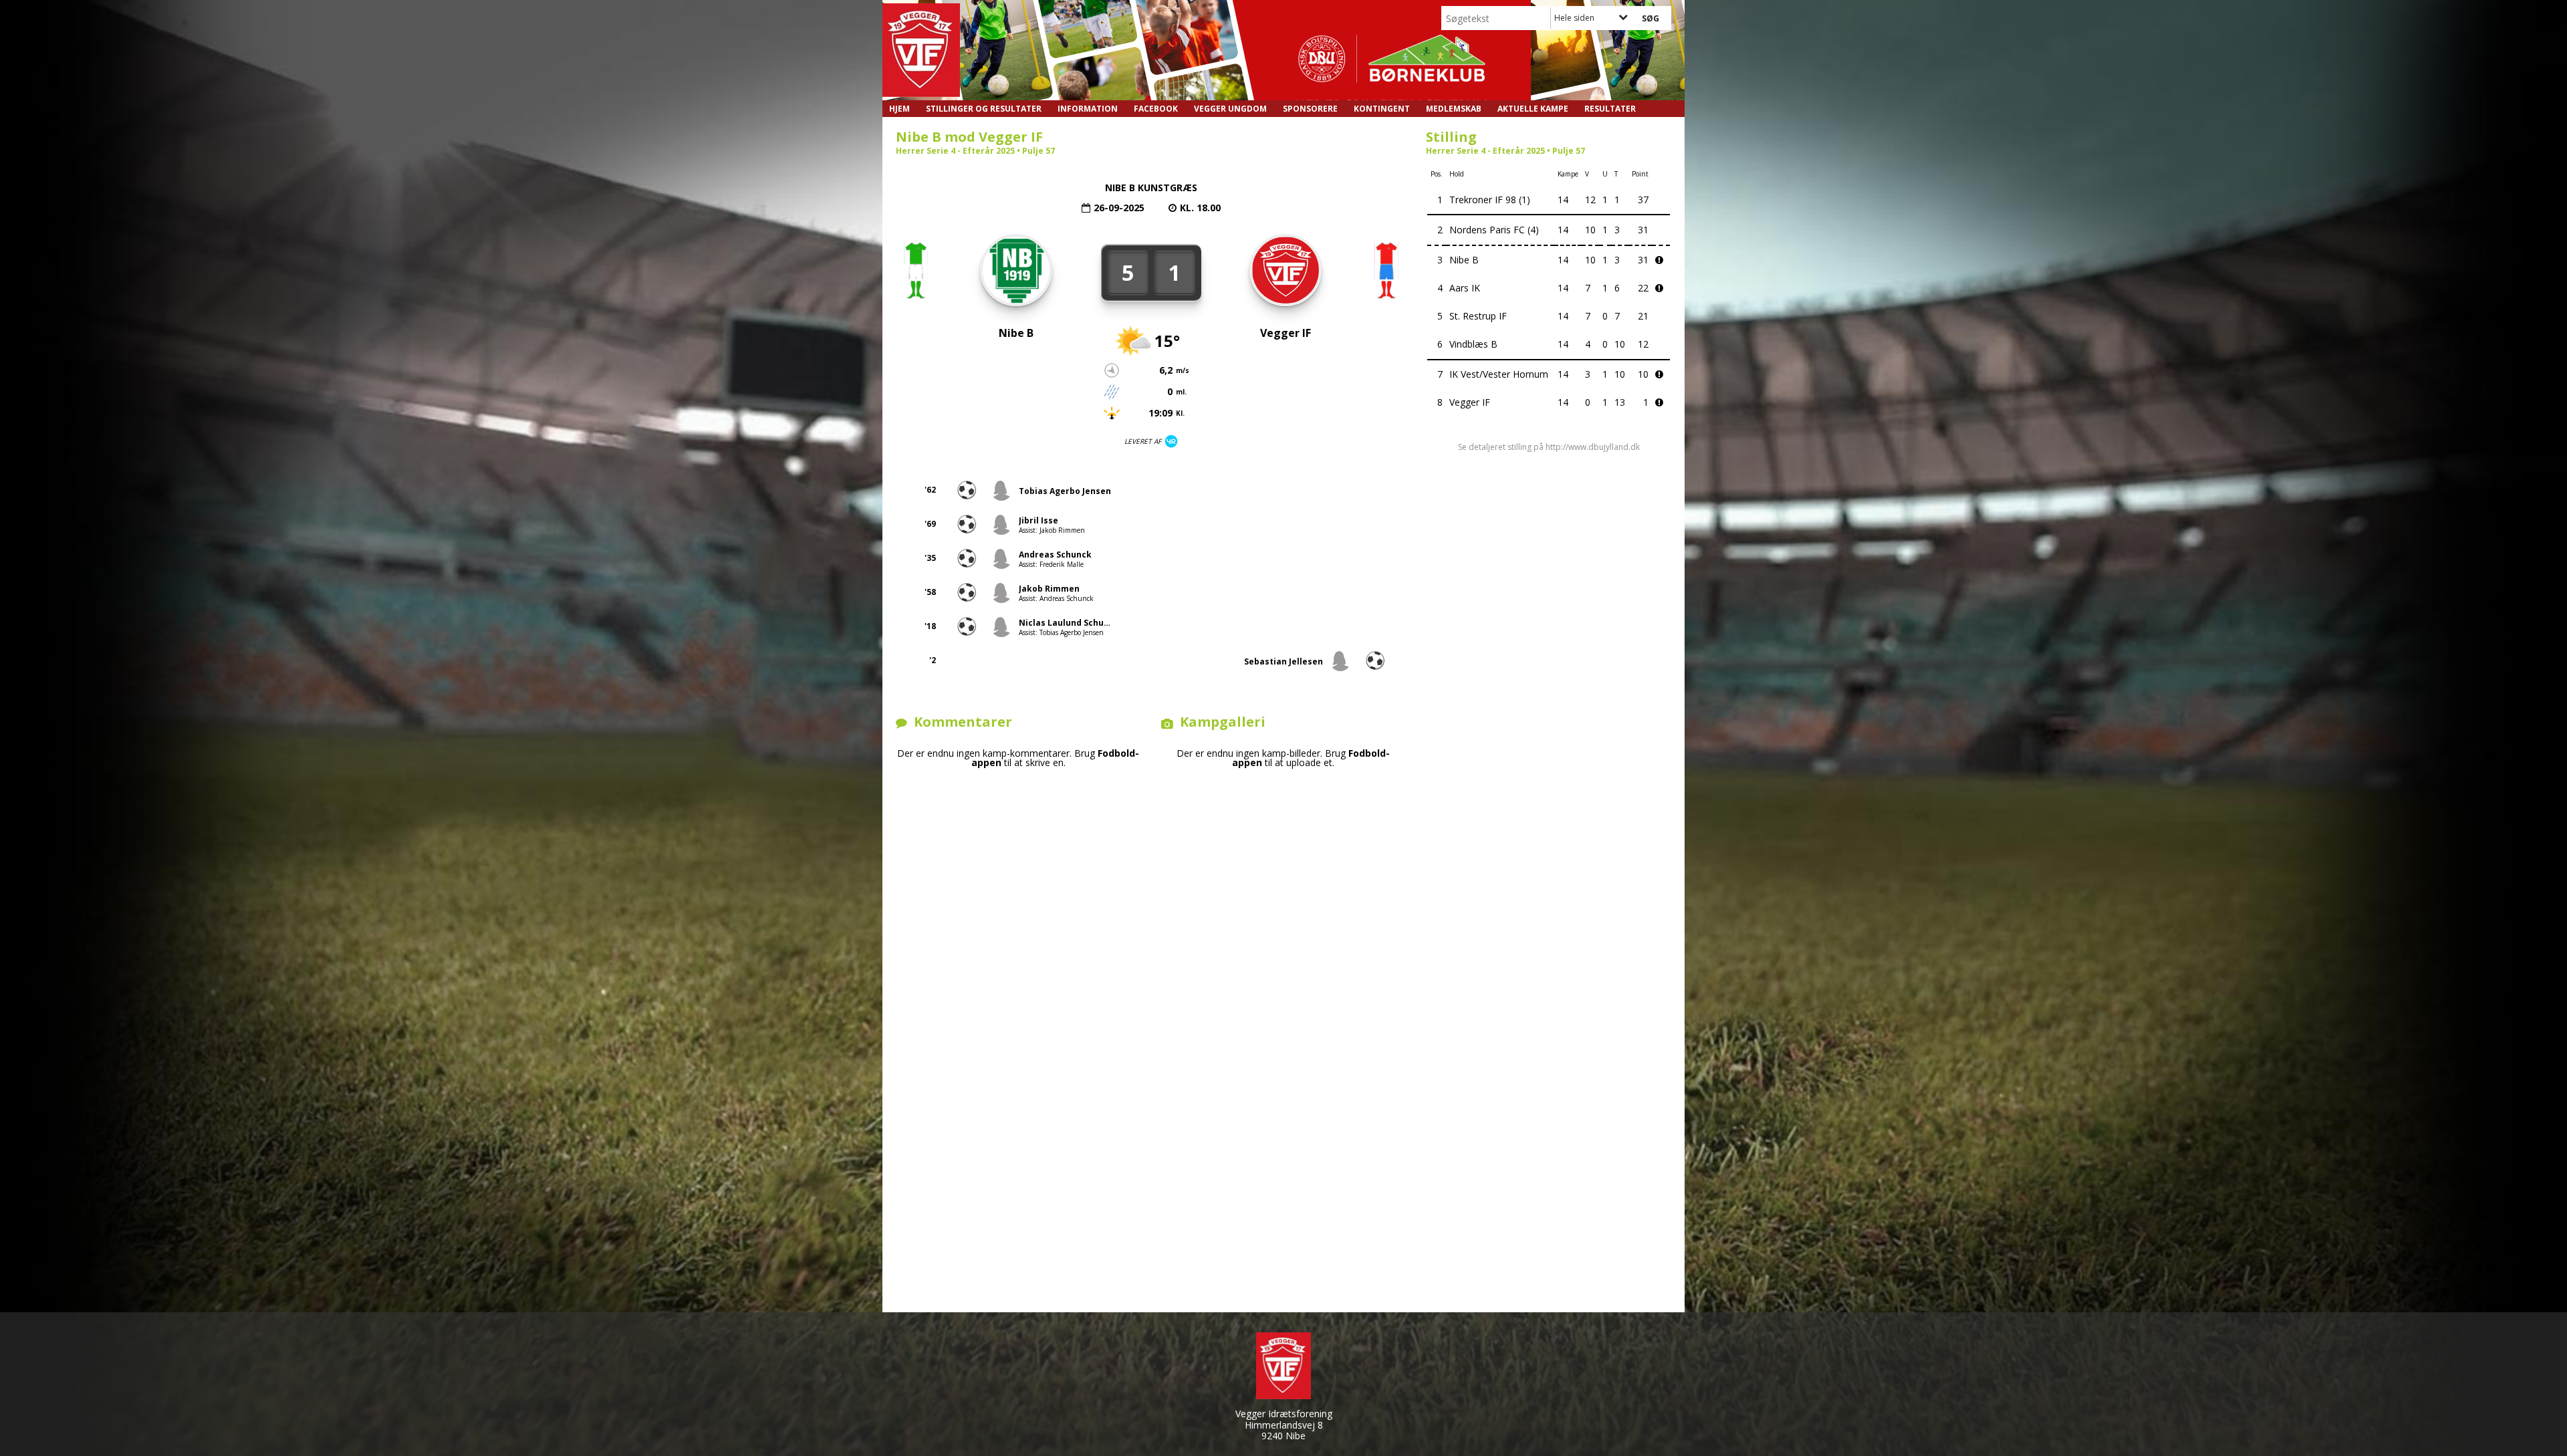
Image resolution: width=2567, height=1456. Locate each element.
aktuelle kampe (1533, 109)
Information (1088, 109)
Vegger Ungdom (1230, 109)
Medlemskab (1454, 109)
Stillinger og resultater (984, 109)
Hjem (899, 109)
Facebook (1156, 109)
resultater (1610, 109)
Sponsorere (1310, 109)
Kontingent (1382, 109)
